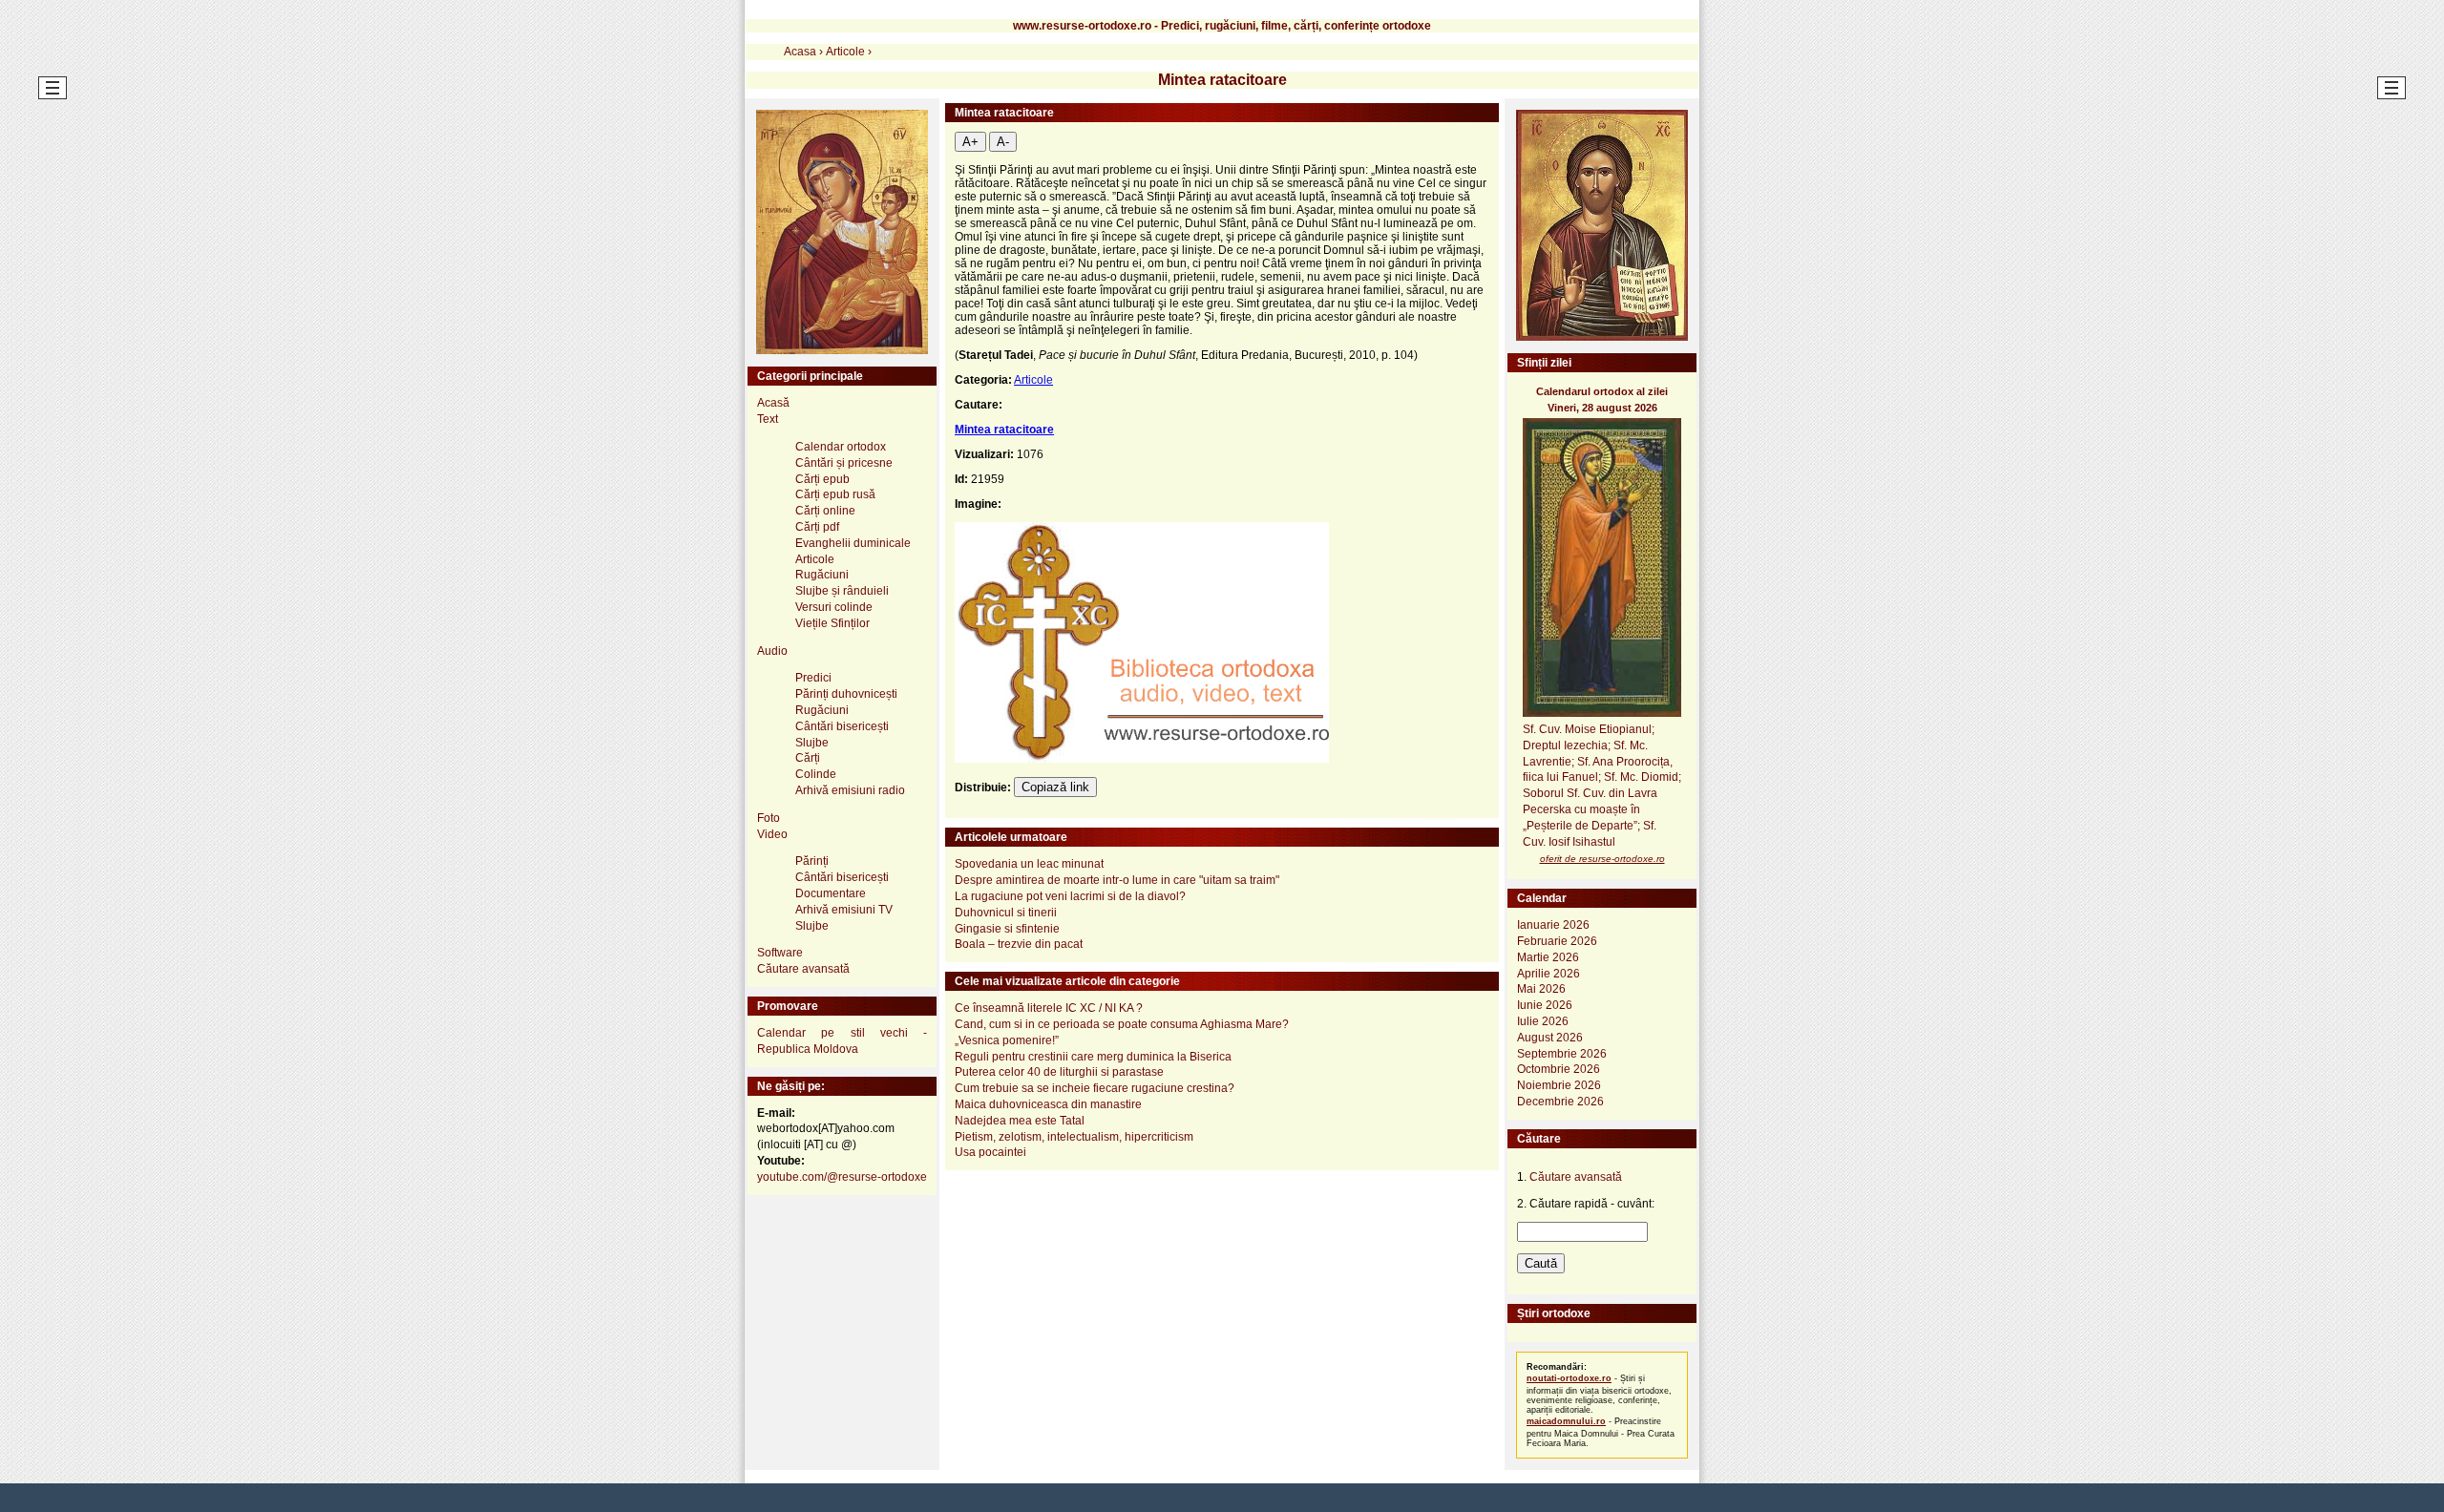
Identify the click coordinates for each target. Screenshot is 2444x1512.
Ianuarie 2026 (1553, 925)
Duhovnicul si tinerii (1006, 913)
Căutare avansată (803, 969)
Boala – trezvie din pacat (1019, 944)
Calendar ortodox (841, 447)
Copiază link (1055, 787)
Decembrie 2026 (1560, 1102)
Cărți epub (822, 479)
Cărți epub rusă (835, 494)
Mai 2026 (1541, 989)
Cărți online (825, 511)
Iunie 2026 (1545, 1005)
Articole (1033, 380)
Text (768, 419)
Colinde (816, 774)
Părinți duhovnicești (846, 694)
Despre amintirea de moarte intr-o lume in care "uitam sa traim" (1117, 880)
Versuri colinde (834, 607)
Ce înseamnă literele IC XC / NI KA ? (1049, 1008)
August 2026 (1550, 1038)
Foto (769, 818)
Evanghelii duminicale (853, 543)
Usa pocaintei (990, 1152)
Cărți (808, 758)
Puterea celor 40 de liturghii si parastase (1059, 1072)
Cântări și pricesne (844, 463)
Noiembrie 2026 (1559, 1085)
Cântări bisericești (842, 726)
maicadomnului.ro (1566, 1421)
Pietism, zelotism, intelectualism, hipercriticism (1074, 1137)
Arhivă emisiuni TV (844, 910)
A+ (970, 142)
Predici (813, 678)
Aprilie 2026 (1549, 974)
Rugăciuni (822, 575)
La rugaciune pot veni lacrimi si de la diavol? (1070, 896)
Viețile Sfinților (832, 623)
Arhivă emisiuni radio (850, 790)
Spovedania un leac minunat (1029, 864)
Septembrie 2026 (1562, 1054)
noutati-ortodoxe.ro (1569, 1378)
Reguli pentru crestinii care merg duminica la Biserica (1093, 1057)
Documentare (831, 893)
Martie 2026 (1548, 957)
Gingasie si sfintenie (1007, 929)
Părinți (812, 861)
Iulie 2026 (1543, 1021)
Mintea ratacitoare (1004, 430)
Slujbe (812, 743)
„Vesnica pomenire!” (1007, 1040)
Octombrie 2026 (1559, 1069)
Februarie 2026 (1557, 941)
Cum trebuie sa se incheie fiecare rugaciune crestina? (1095, 1088)
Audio (772, 651)
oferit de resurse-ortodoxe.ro (1602, 859)
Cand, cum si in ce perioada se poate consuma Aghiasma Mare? (1122, 1024)
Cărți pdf (817, 527)
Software (780, 953)
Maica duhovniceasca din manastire (1048, 1104)
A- (1003, 142)
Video (772, 834)
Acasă (773, 403)
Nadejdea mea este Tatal (1020, 1121)
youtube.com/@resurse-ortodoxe (842, 1177)
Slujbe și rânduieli (842, 591)
